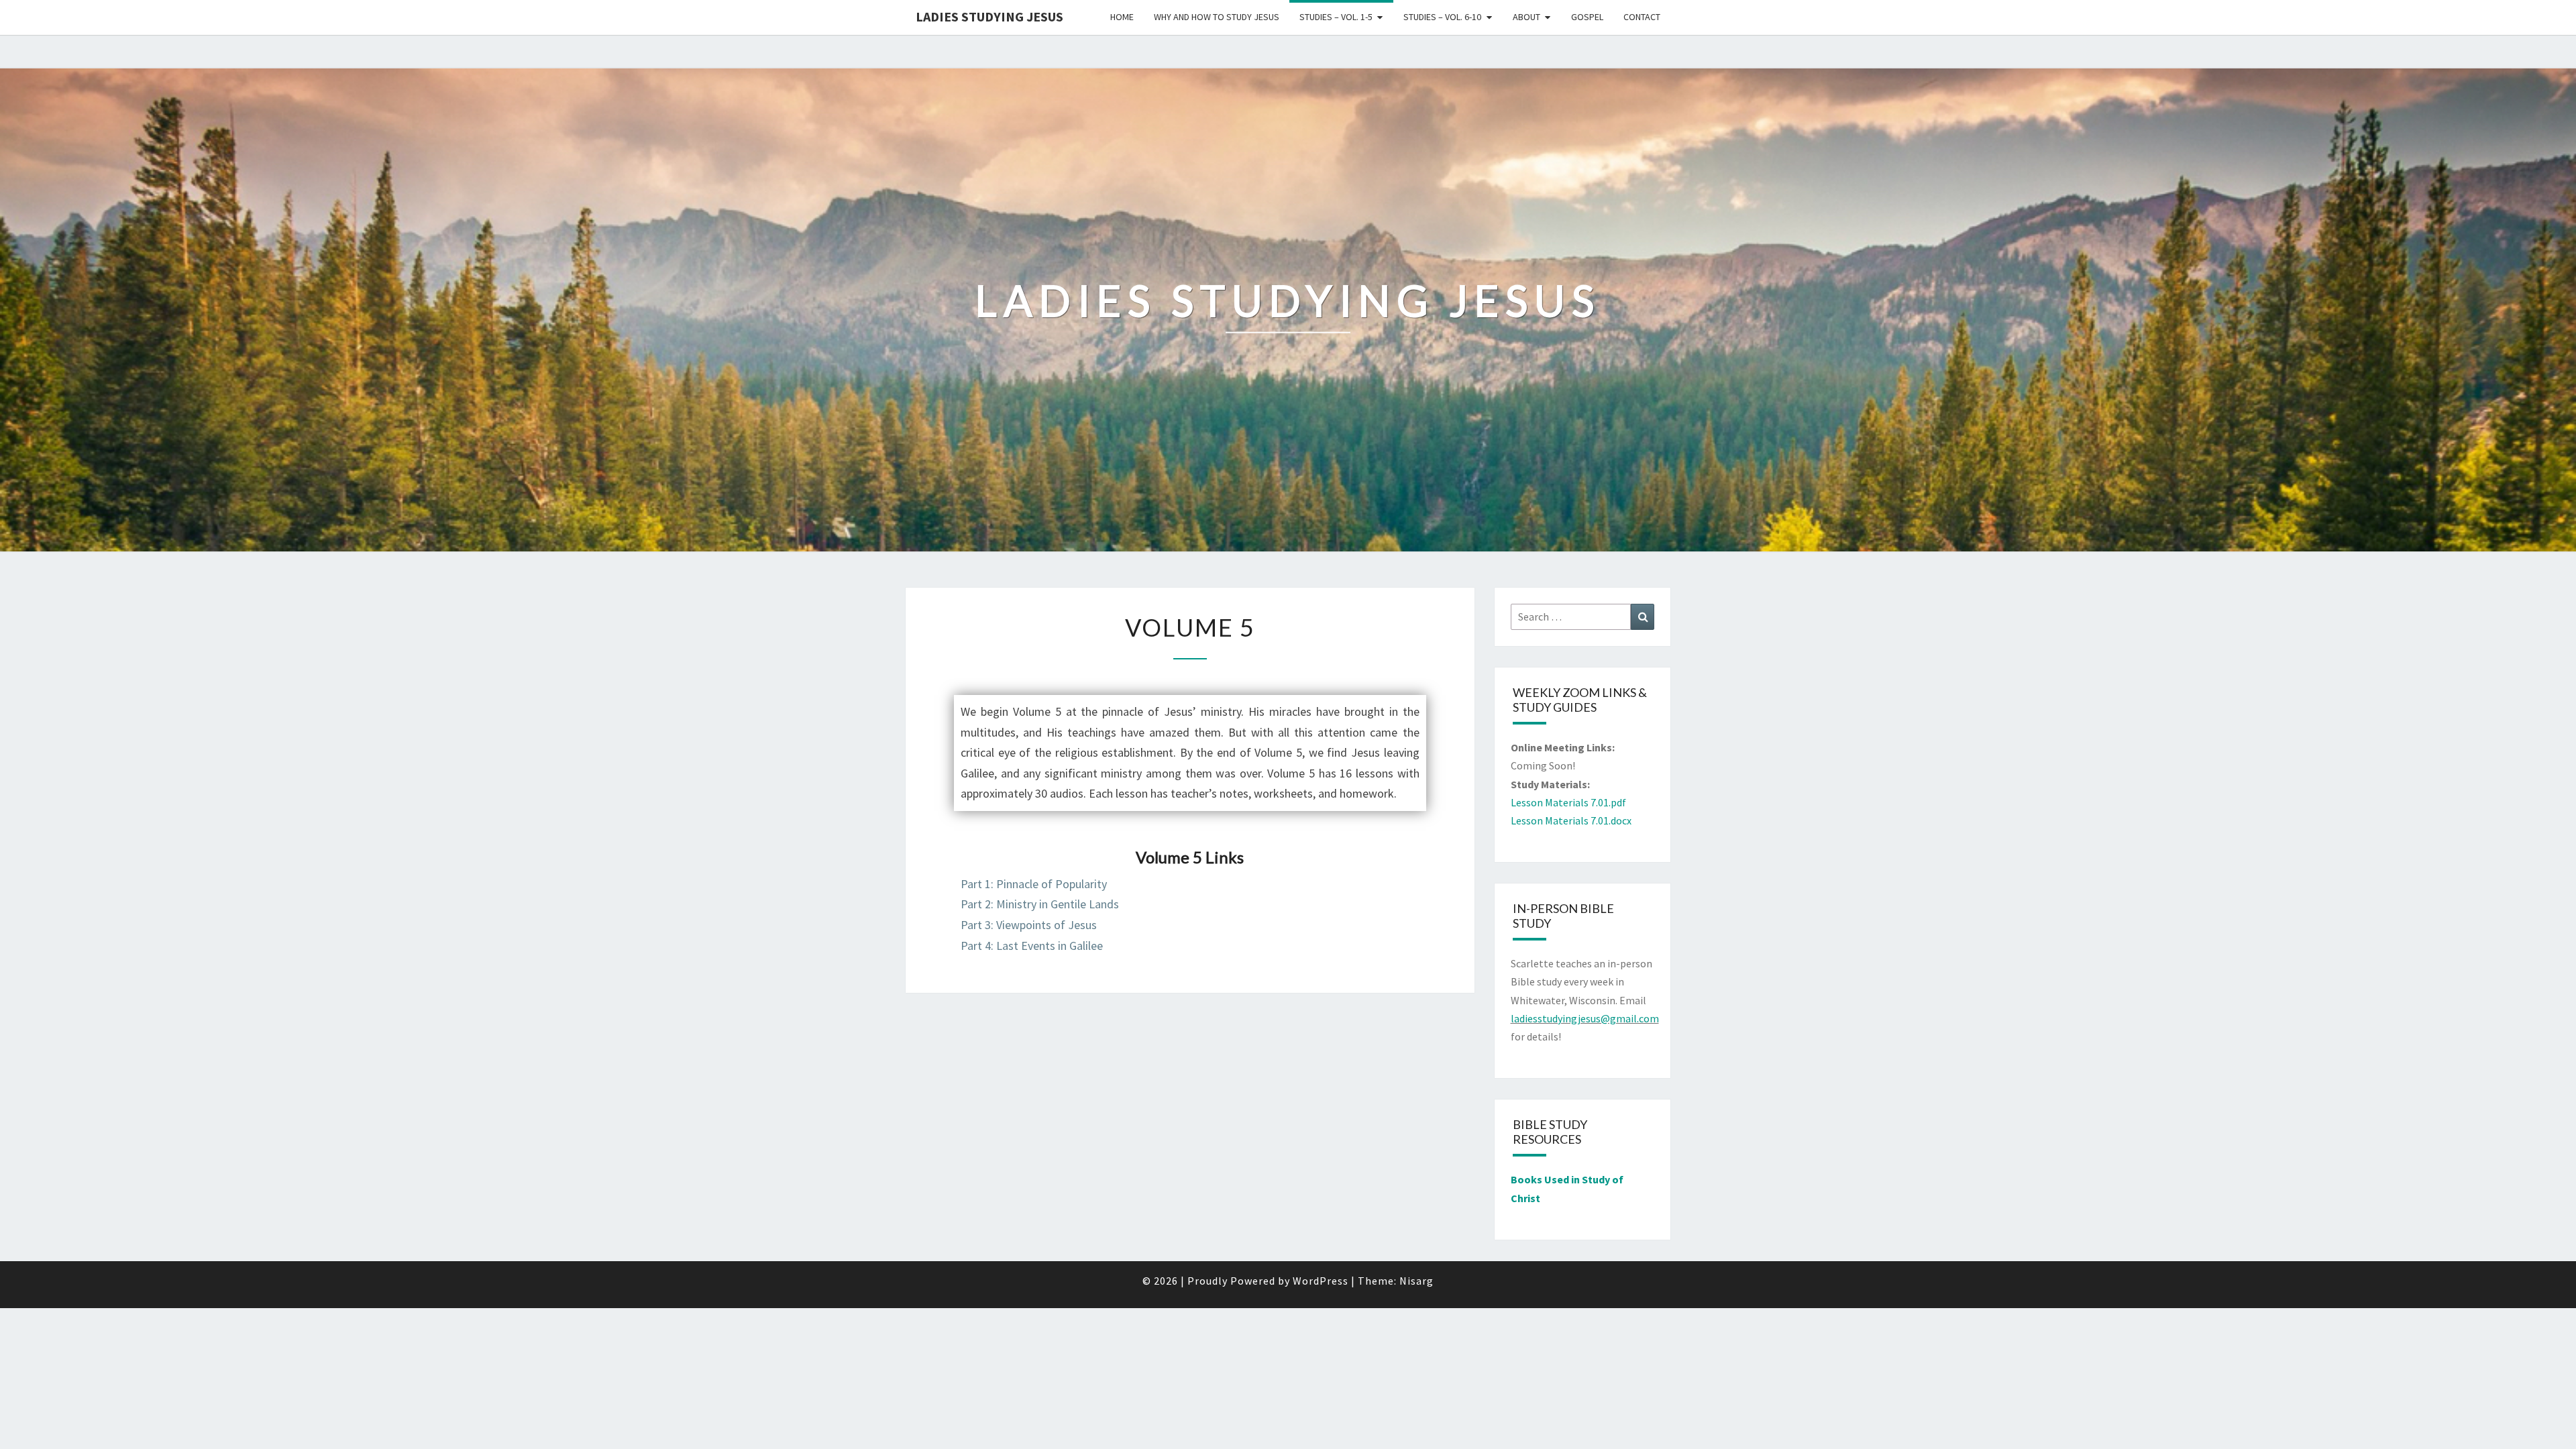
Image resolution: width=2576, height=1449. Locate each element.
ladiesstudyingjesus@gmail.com (1585, 1018)
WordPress (1321, 1281)
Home (1122, 17)
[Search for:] (1583, 617)
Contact (1642, 17)
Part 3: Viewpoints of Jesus (1029, 925)
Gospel (1587, 17)
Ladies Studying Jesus (989, 16)
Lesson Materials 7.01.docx (1571, 820)
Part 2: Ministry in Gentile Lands (1040, 904)
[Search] (1643, 617)
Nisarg (1416, 1281)
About (1526, 17)
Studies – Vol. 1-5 (1336, 17)
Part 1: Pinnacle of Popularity (1034, 884)
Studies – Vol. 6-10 (1442, 17)
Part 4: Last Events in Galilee (1032, 946)
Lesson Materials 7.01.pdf (1568, 802)
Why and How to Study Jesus (1217, 17)
